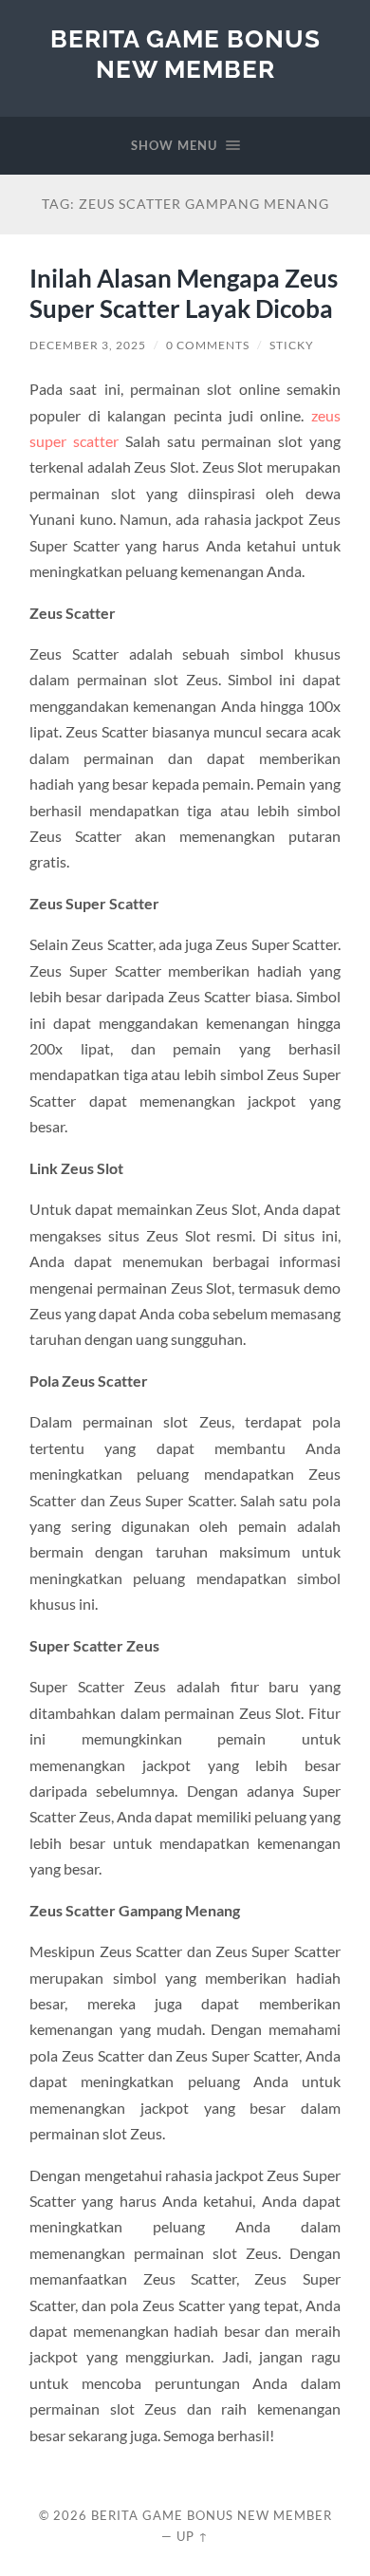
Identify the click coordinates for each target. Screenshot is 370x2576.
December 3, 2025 (88, 345)
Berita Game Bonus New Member (185, 54)
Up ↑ (193, 2536)
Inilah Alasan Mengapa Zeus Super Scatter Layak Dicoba (184, 293)
